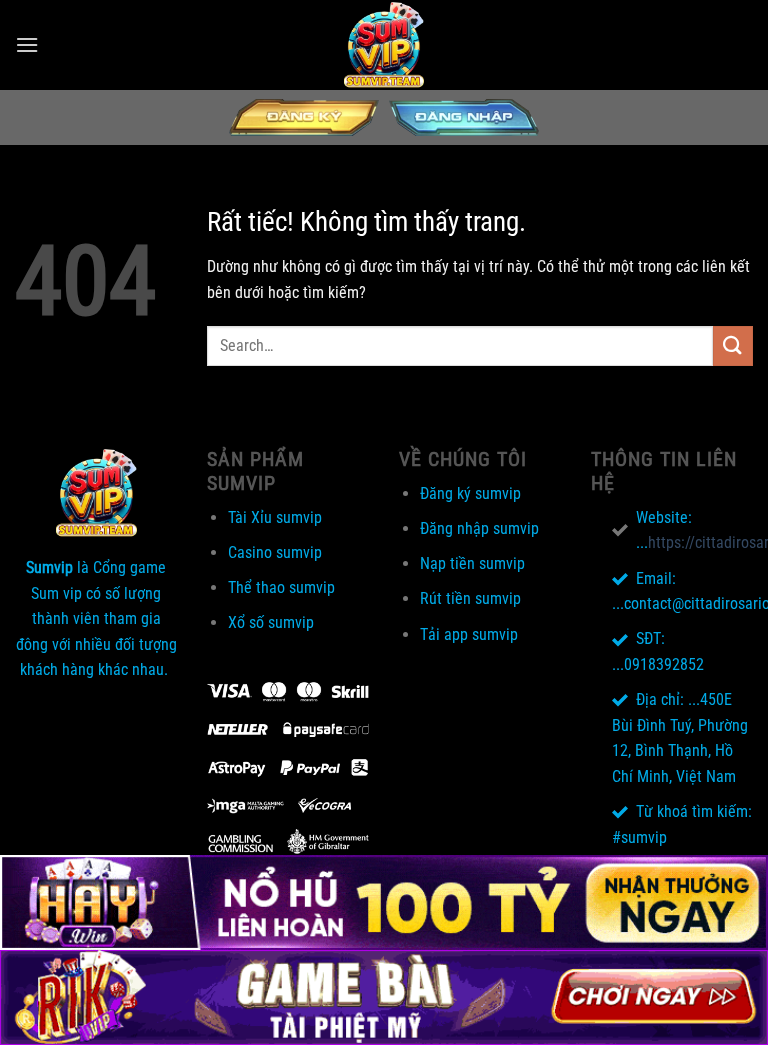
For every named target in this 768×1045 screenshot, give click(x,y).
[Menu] (27, 44)
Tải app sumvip (469, 634)
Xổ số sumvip (271, 622)
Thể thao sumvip (281, 587)
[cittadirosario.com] (384, 45)
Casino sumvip (275, 552)
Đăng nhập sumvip (479, 528)
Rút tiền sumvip (470, 598)
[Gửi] (733, 345)
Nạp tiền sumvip (472, 563)
